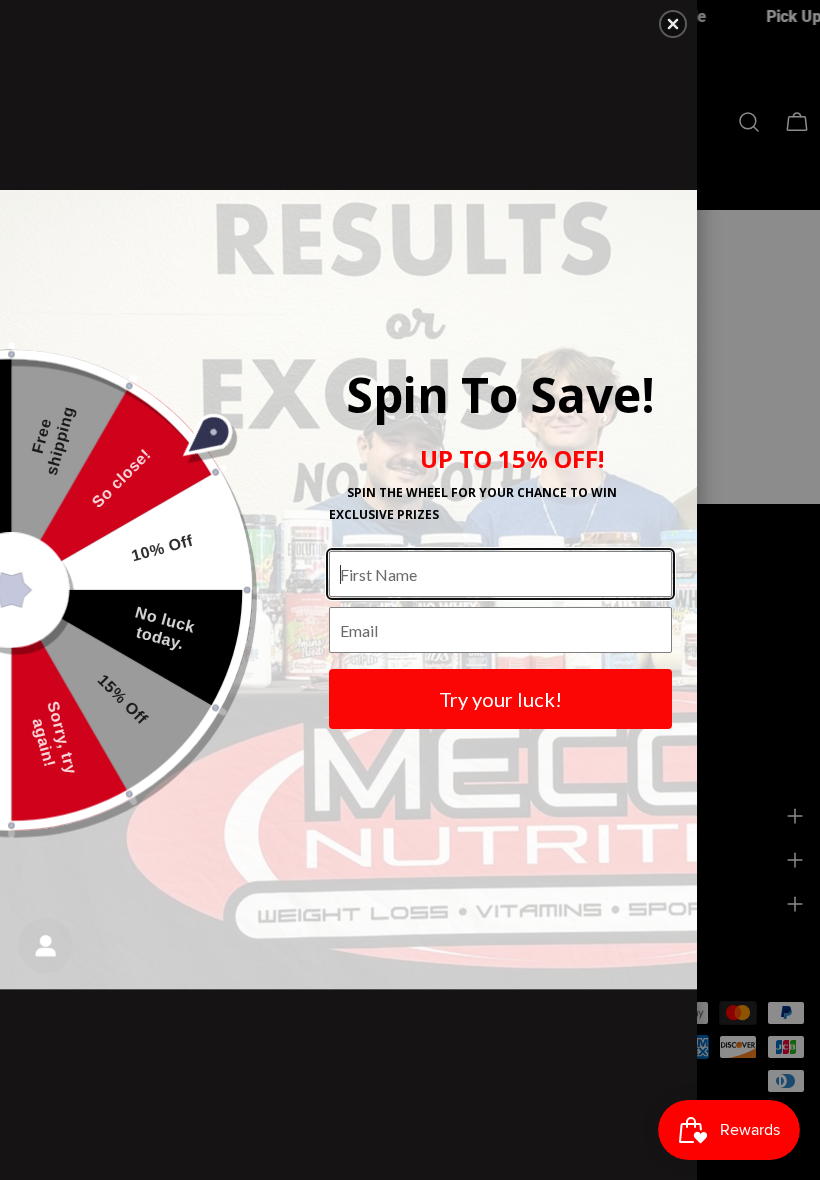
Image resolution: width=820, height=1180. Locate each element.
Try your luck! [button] (500, 699)
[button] (673, 24)
